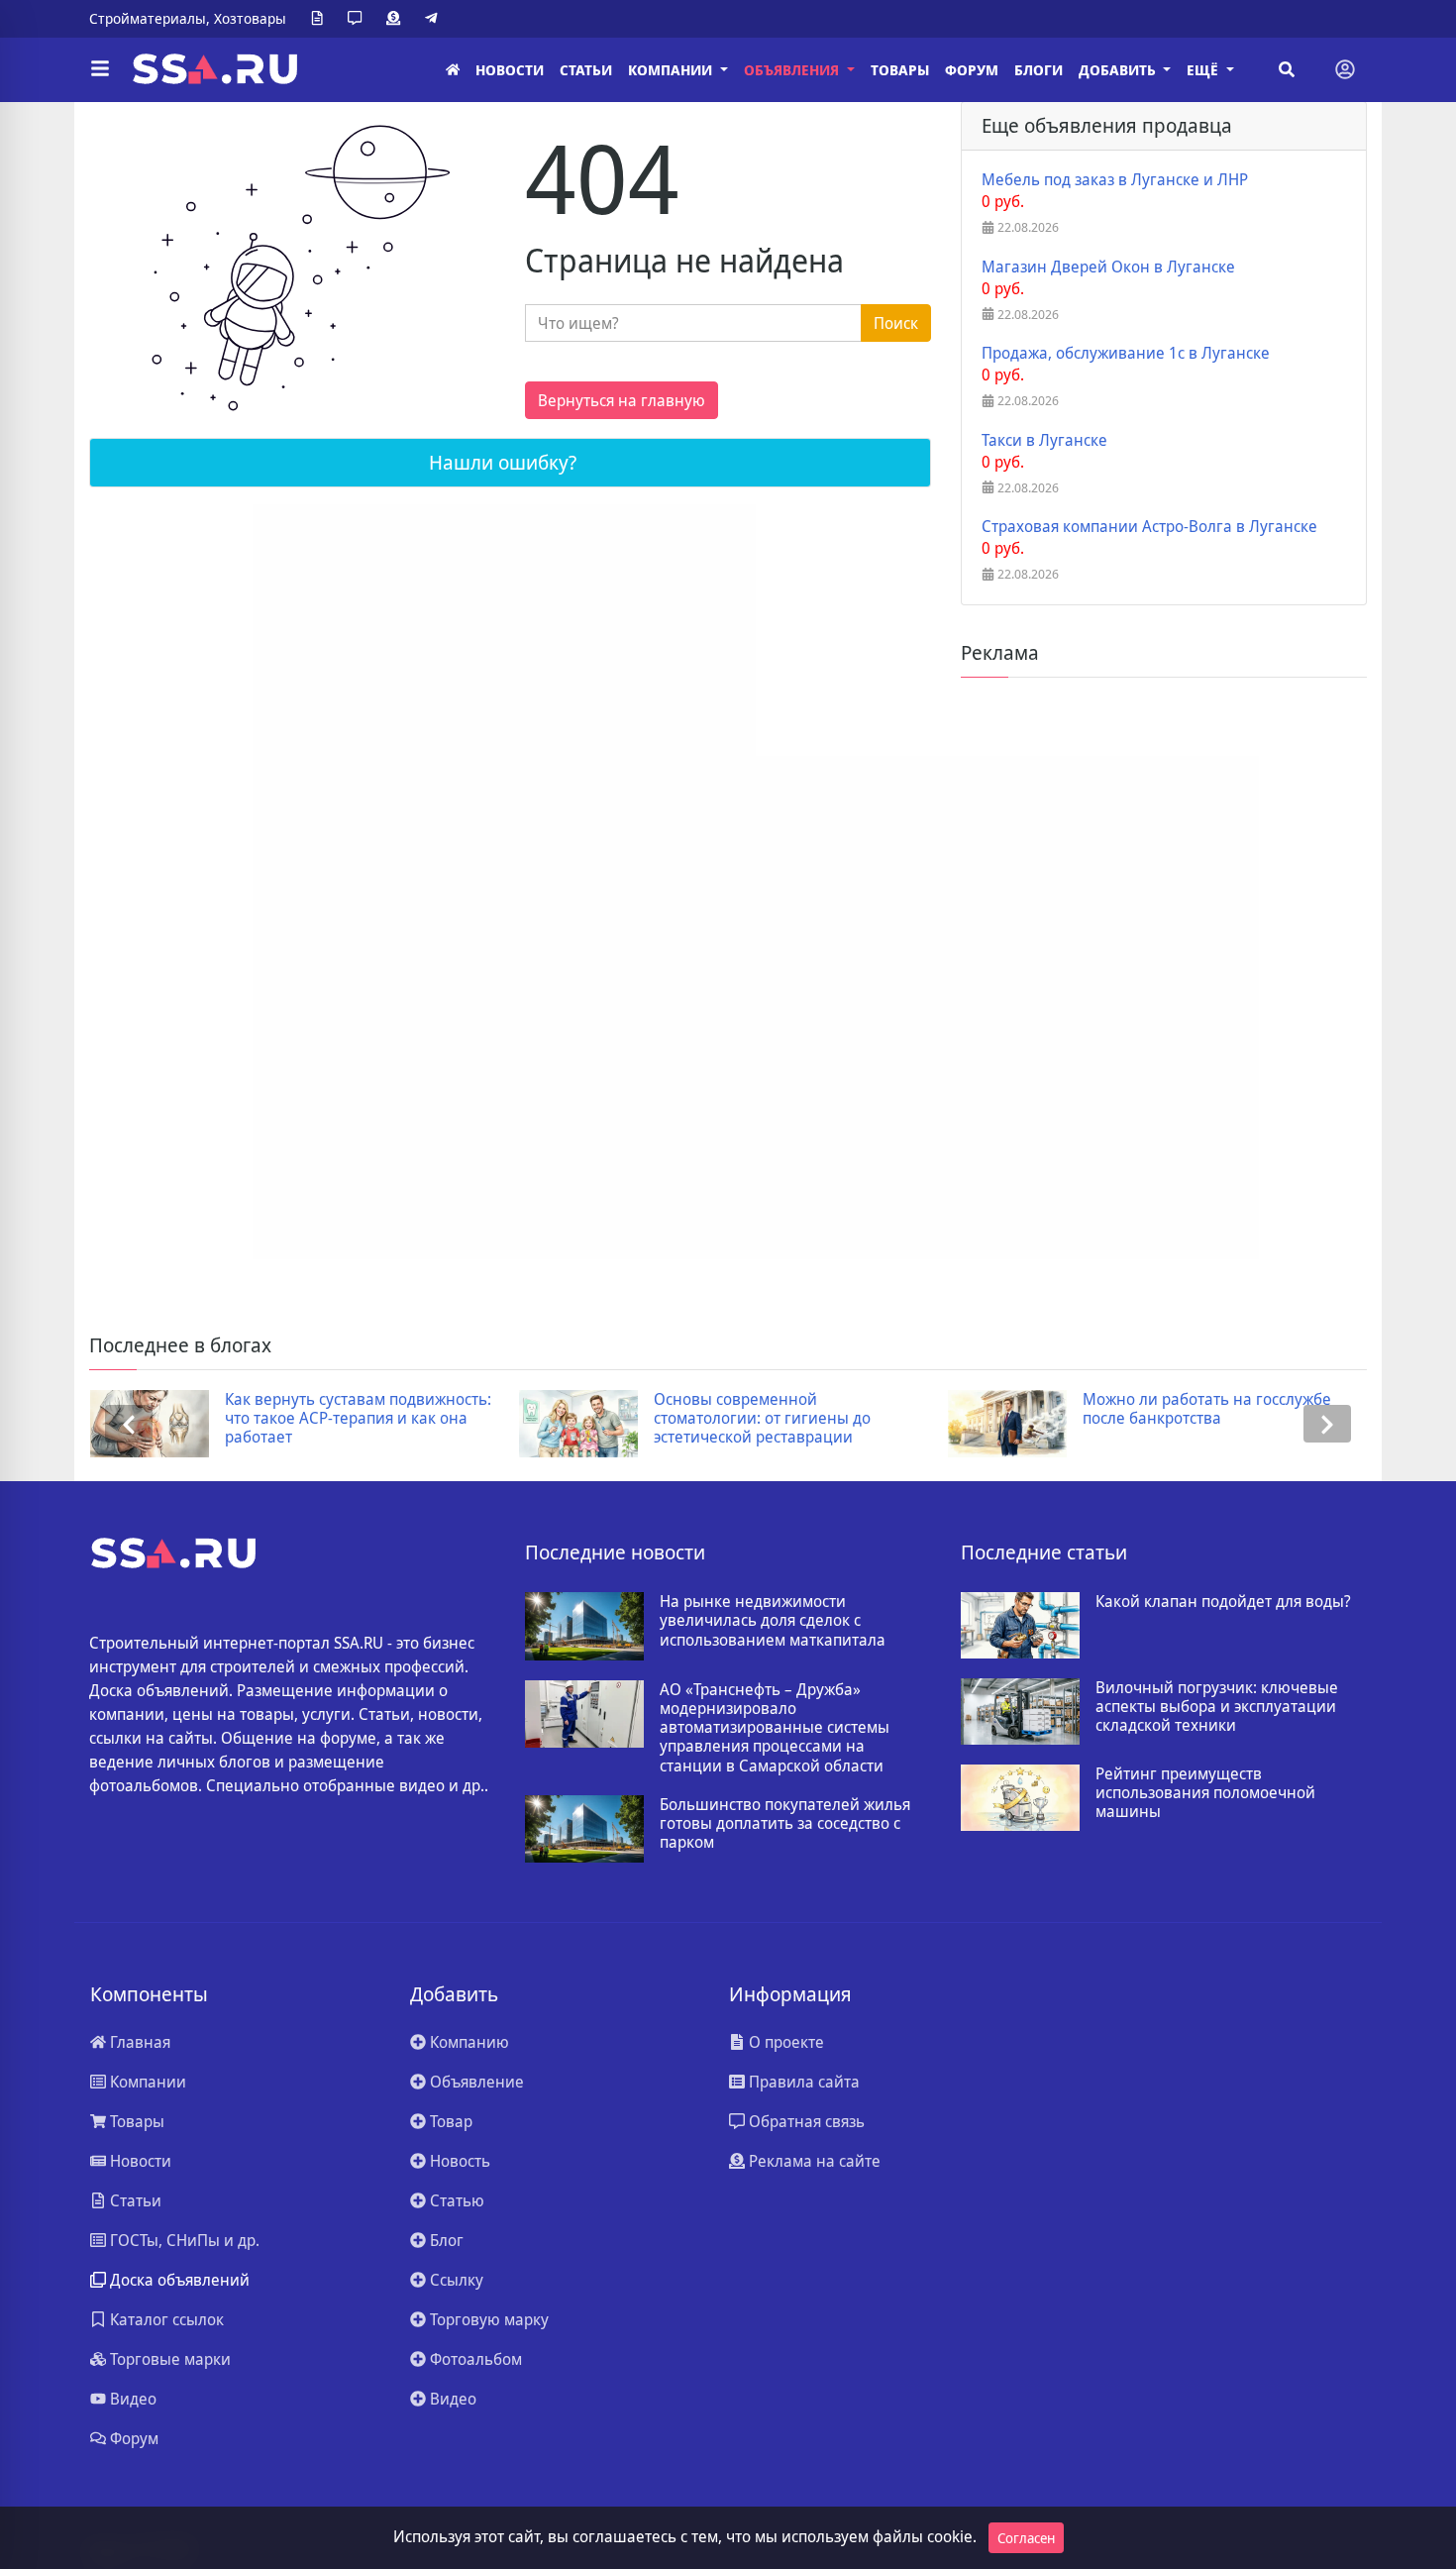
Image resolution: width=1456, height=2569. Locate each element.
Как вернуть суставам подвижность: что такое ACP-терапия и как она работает (358, 1419)
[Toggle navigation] (1345, 69)
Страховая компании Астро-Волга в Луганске (1149, 527)
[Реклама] (397, 19)
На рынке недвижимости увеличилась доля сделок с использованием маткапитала (773, 1621)
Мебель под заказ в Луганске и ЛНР (1115, 180)
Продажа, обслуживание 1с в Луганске (1126, 353)
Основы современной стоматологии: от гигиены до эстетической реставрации (762, 1419)
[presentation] (129, 1424)
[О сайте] (321, 19)
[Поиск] (1287, 69)
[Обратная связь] (359, 19)
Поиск (896, 323)
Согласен (1026, 2538)
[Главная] (453, 70)
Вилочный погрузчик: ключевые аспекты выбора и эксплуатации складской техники (1217, 1707)
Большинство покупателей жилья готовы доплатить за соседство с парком (785, 1824)
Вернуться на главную (622, 400)
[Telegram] (435, 19)
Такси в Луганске (1044, 440)
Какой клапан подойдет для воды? (1223, 1602)
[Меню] (100, 69)
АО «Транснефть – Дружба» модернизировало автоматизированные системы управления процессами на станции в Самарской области (775, 1728)
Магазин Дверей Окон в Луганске (1108, 267)
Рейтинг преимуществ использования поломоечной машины (1205, 1793)
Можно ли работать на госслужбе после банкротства (1207, 1409)
